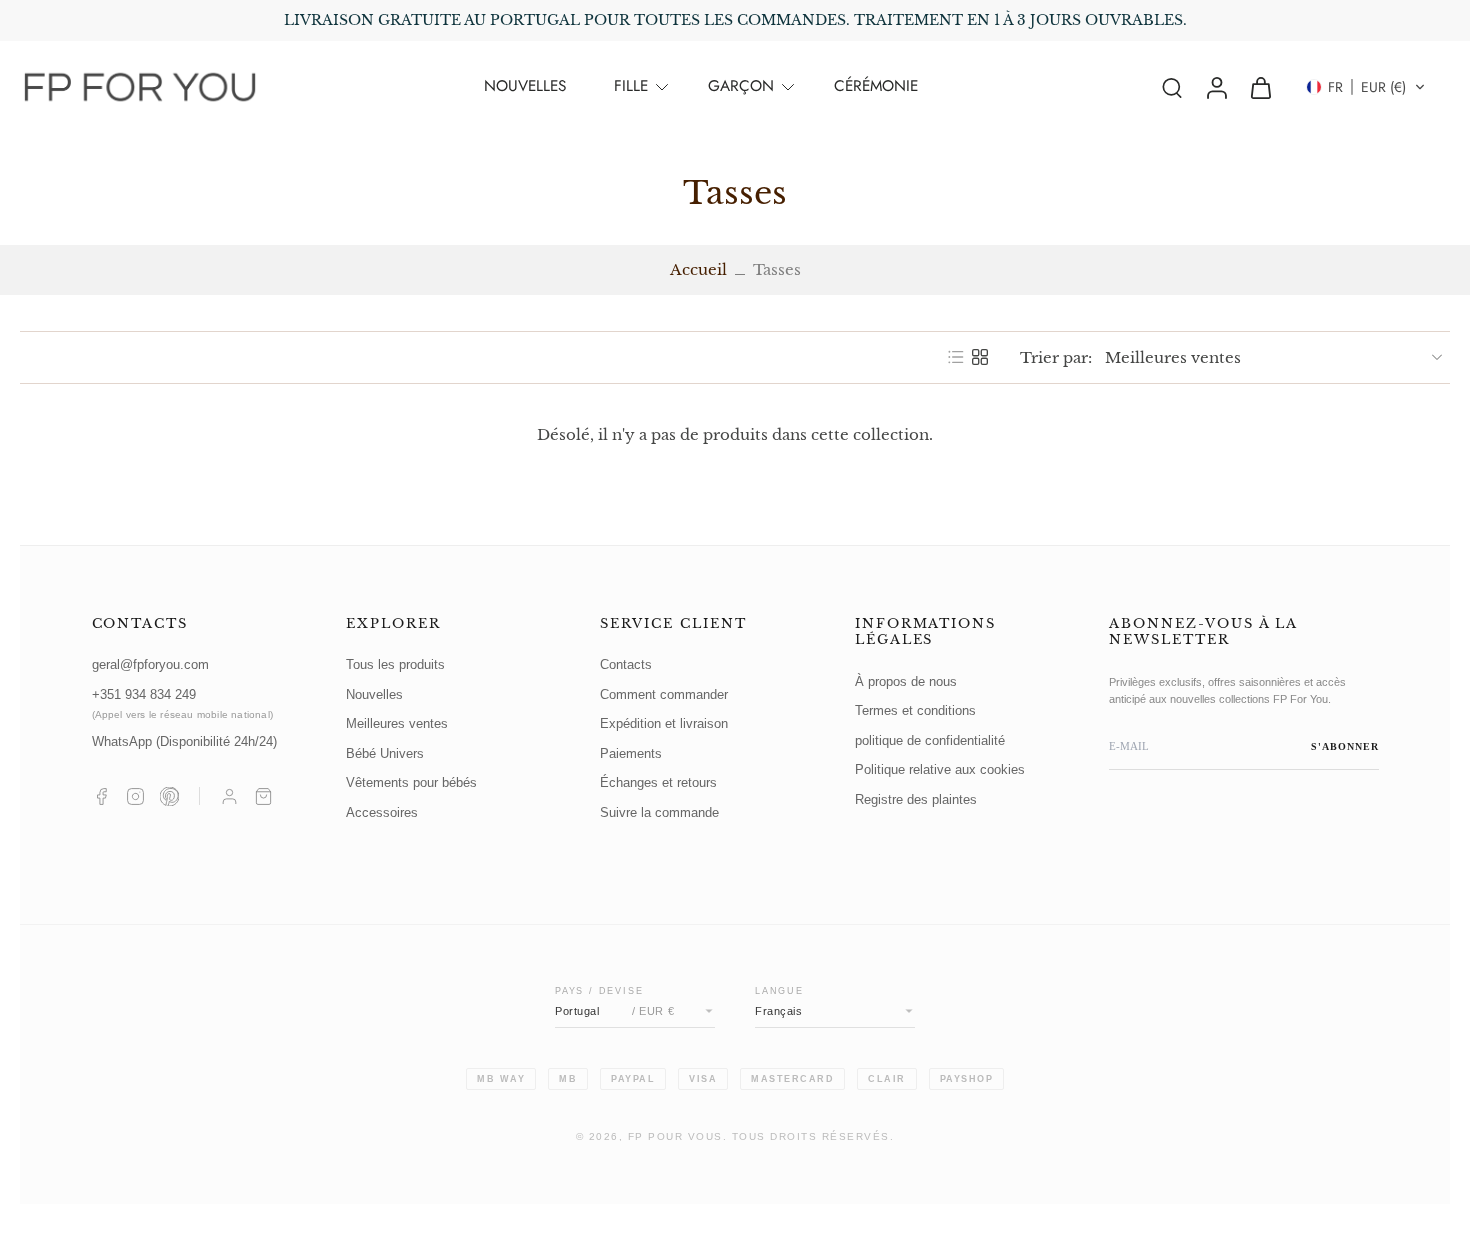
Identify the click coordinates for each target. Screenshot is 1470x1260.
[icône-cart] (1260, 87)
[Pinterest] (169, 796)
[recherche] (1172, 87)
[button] (1366, 87)
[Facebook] (101, 796)
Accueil (698, 269)
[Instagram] (135, 796)
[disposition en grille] (980, 357)
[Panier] (263, 796)
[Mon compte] (229, 796)
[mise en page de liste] (956, 357)
